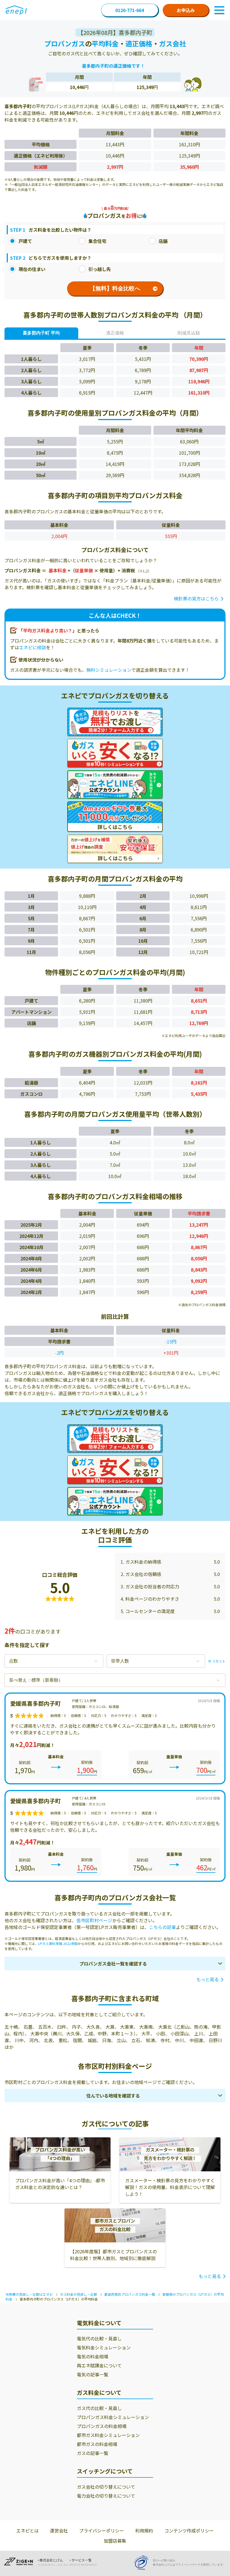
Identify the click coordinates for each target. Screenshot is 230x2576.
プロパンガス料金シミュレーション (113, 2417)
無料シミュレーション (109, 670)
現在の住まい (32, 269)
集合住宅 (97, 241)
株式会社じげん (51, 2560)
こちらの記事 (162, 1927)
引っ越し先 (100, 269)
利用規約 (144, 2531)
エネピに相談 (33, 647)
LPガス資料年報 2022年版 (58, 1943)
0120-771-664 (130, 10)
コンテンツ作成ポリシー (189, 2531)
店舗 (163, 241)
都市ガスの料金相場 (97, 2444)
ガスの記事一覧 (93, 2453)
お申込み (186, 10)
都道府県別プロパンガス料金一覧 (130, 2294)
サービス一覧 (82, 2560)
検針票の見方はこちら (196, 598)
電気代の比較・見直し (99, 2338)
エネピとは (27, 2531)
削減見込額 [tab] (189, 333)
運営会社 (59, 2531)
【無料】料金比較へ (115, 288)
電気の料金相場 (93, 2356)
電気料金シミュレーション (104, 2347)
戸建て (25, 241)
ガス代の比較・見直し (99, 2408)
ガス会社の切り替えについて (106, 2487)
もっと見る (208, 1979)
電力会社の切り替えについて (106, 2496)
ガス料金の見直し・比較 (79, 2294)
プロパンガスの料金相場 (102, 2426)
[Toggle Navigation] (219, 10)
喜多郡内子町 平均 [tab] (41, 333)
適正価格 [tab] (115, 333)
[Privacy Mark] (143, 2563)
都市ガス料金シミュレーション (108, 2435)
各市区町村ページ (94, 1920)
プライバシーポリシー (102, 2531)
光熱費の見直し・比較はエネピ (29, 2294)
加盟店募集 (115, 2541)
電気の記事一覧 (93, 2374)
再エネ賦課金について (99, 2365)
